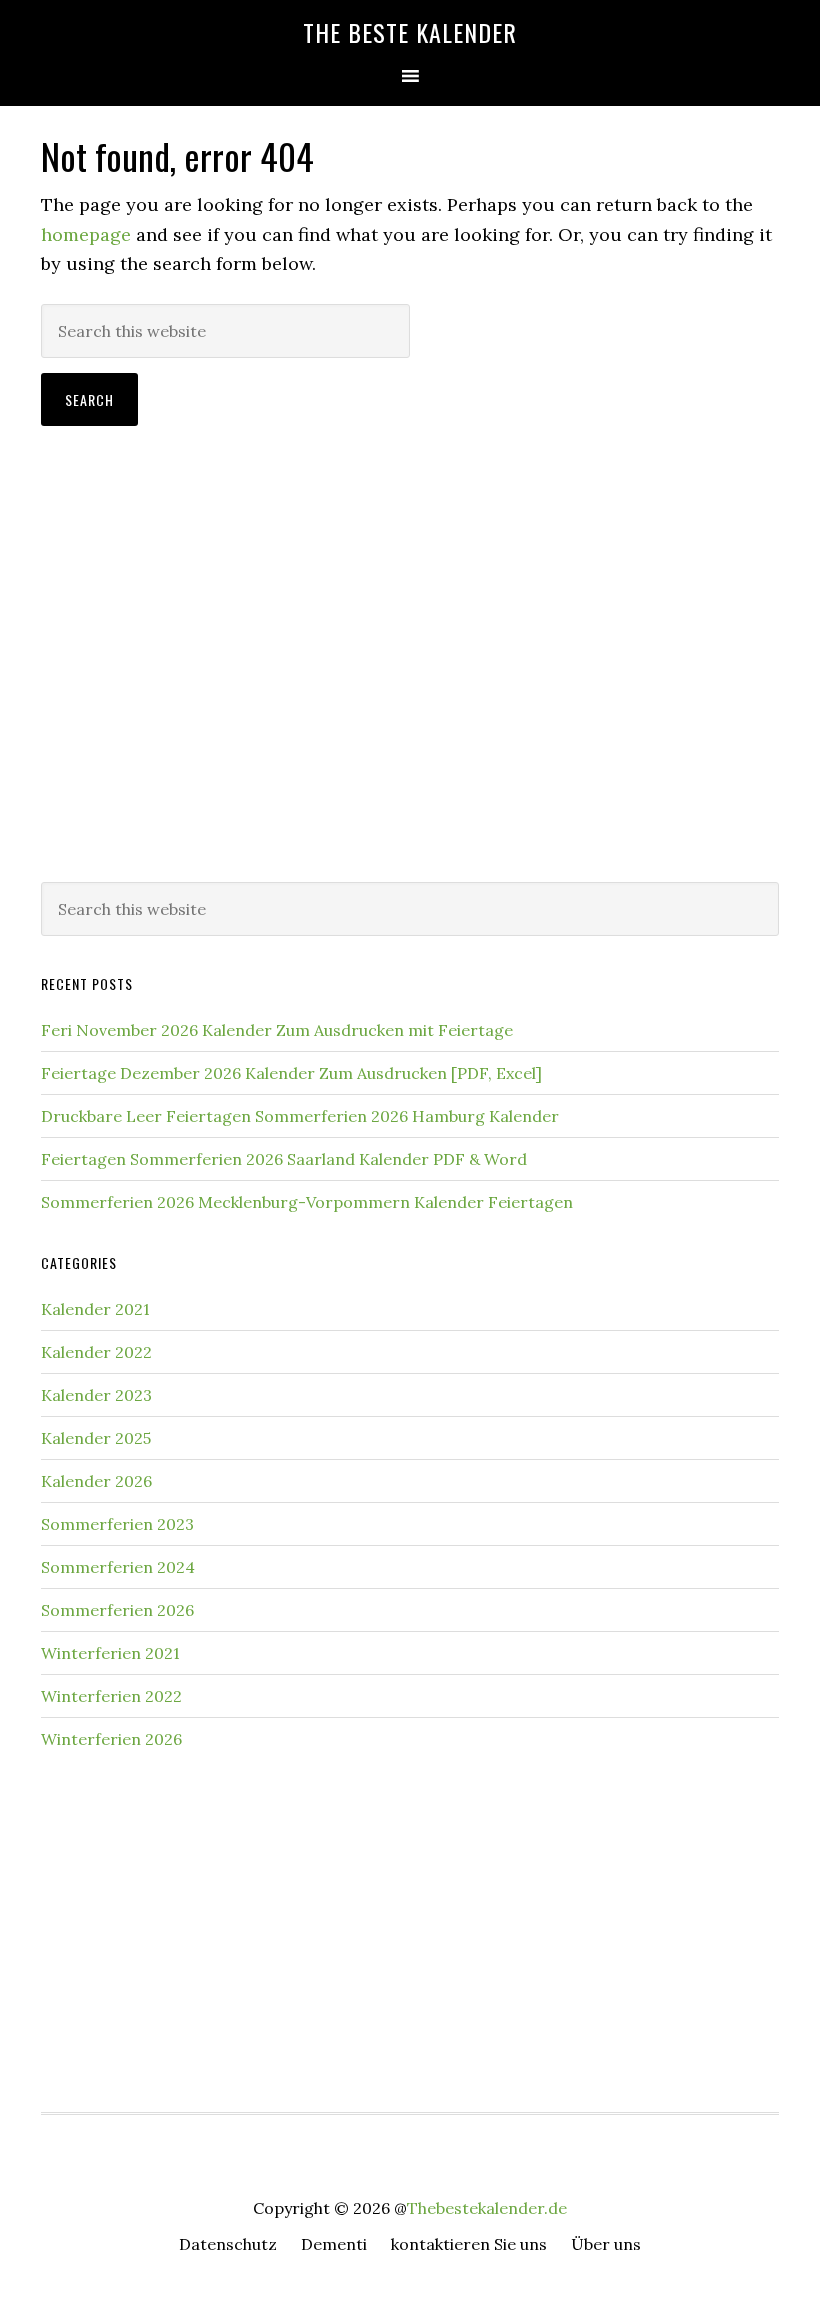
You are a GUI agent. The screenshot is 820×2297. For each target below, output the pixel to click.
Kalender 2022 (96, 1352)
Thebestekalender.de (487, 2208)
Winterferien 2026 (111, 1739)
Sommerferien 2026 (117, 1610)
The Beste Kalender (410, 32)
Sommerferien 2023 (117, 1524)
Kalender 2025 (96, 1438)
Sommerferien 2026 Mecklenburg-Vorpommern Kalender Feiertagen (307, 1202)
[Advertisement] (410, 702)
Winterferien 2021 (110, 1653)
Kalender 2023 (96, 1395)
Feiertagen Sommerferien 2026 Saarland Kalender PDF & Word (284, 1159)
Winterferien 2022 (111, 1696)
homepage (86, 234)
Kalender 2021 (95, 1309)
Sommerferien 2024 (118, 1567)
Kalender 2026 (96, 1481)
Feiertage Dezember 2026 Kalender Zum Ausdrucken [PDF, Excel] (291, 1073)
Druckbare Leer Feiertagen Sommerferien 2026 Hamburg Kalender (300, 1116)
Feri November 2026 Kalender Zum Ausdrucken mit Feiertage (277, 1030)
